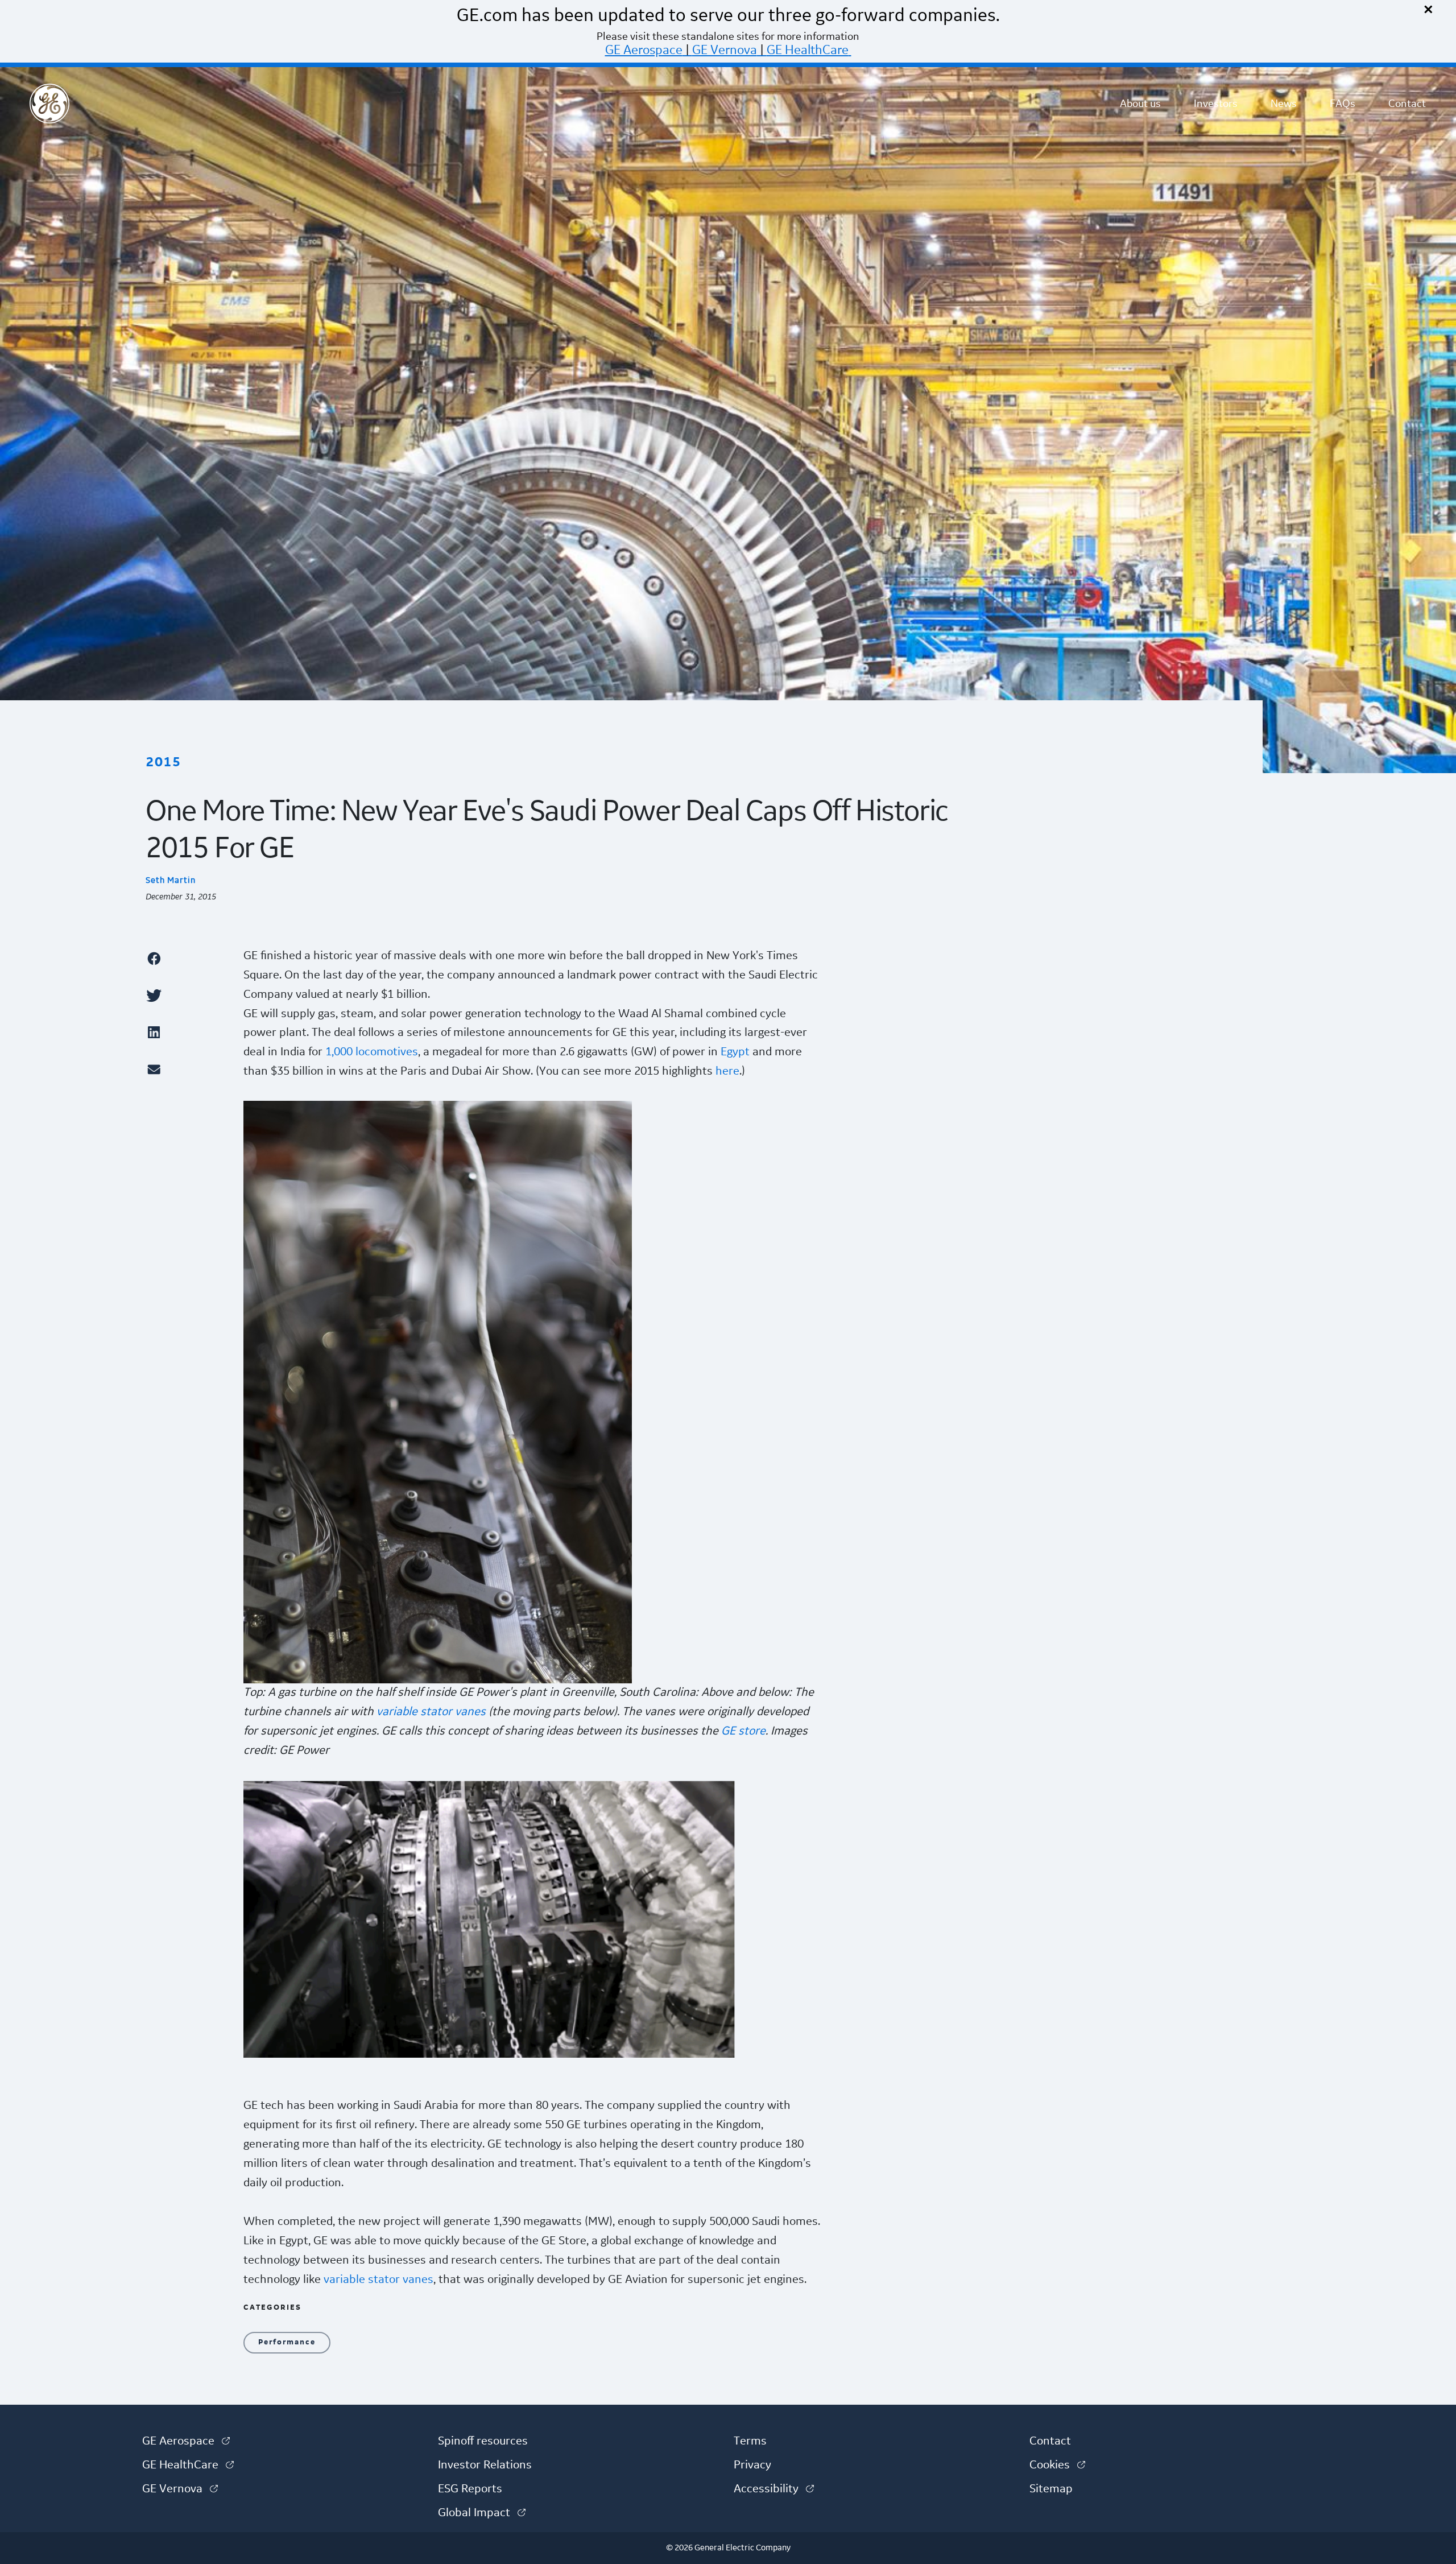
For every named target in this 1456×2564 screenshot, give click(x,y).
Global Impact (482, 2513)
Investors (1216, 104)
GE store (743, 1731)
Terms (750, 2441)
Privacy (752, 2465)
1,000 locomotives (372, 1052)
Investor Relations (485, 2465)
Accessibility (774, 2489)
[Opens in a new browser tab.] (189, 958)
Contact (1407, 104)
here (727, 1071)
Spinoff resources (483, 2441)
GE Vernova (725, 50)
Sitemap (1051, 2489)
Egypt (735, 1052)
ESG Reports (470, 2489)
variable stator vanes (431, 1712)
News (1284, 104)
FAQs (1343, 104)
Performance (287, 2342)
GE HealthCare (808, 50)
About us (1140, 104)
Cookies (1057, 2465)
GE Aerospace (644, 50)
